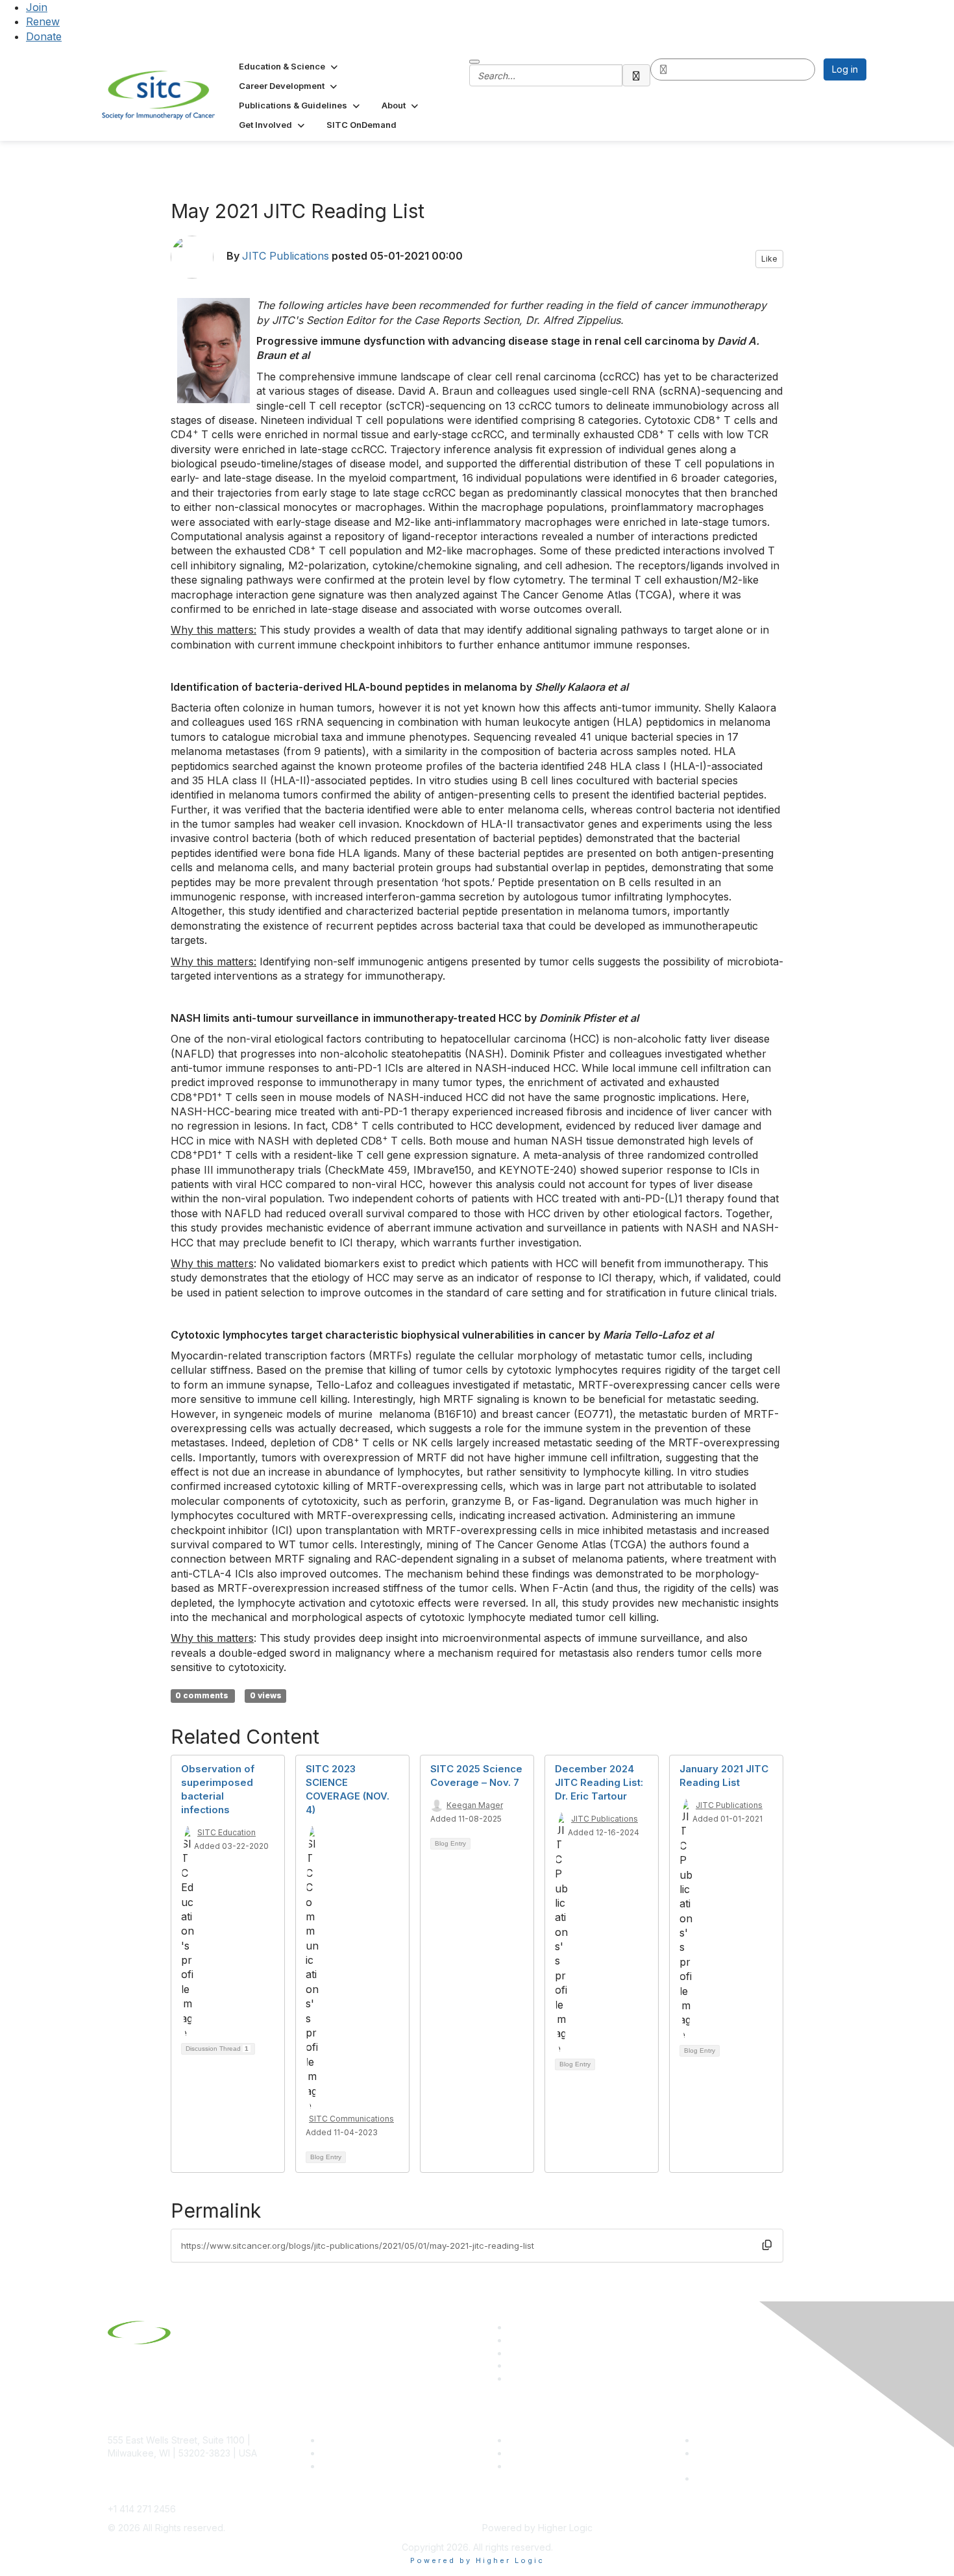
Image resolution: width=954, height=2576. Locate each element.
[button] (289, 66)
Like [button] (769, 259)
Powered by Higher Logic (477, 2560)
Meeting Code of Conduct (752, 2440)
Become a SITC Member (374, 2440)
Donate (44, 36)
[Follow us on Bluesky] (514, 2340)
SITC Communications (351, 2119)
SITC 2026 (344, 2453)
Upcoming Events (545, 2453)
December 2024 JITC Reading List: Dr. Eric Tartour (599, 1782)
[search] (637, 75)
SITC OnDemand (544, 2466)
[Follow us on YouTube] (514, 2365)
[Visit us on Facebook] (514, 2378)
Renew (43, 21)
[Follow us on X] (514, 2353)
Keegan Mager (475, 1805)
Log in (845, 69)
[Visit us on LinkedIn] (514, 2327)
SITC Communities (547, 2440)
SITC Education (226, 1832)
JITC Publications (286, 256)
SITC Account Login (363, 2466)
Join (37, 7)
